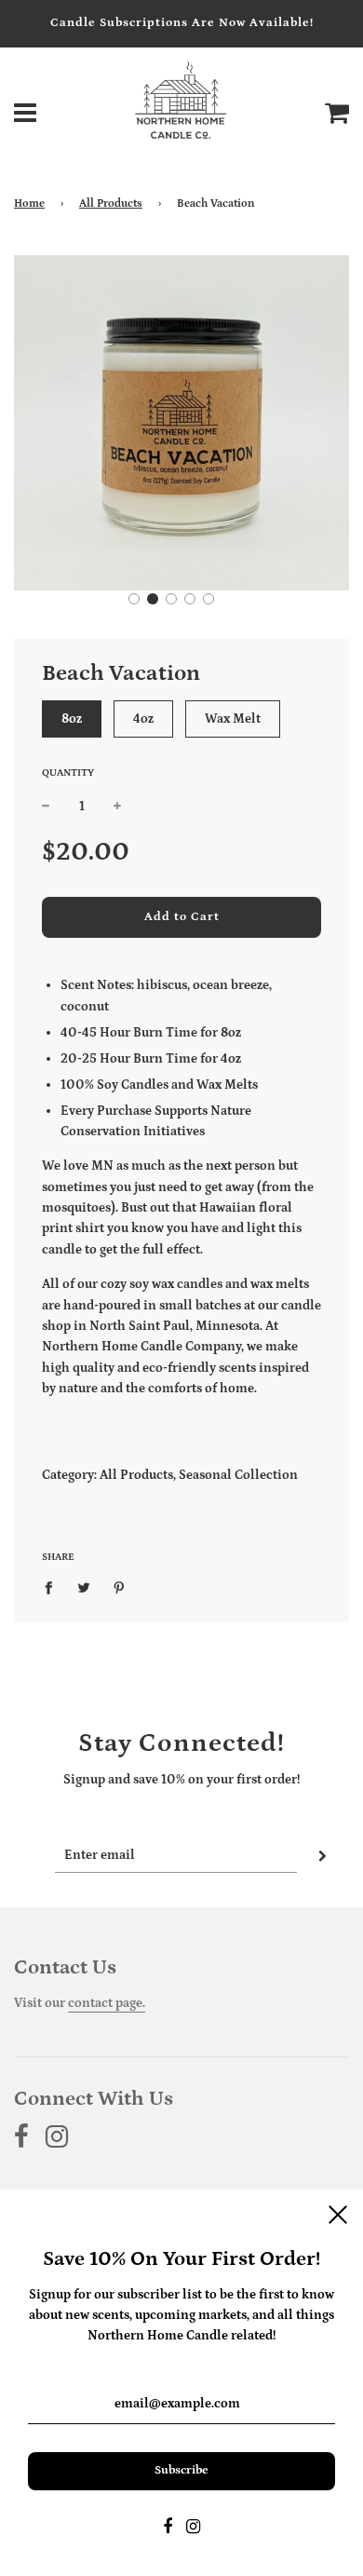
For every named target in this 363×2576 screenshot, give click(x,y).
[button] (134, 599)
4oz (143, 719)
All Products (111, 203)
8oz (72, 719)
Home (29, 203)
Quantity (68, 773)
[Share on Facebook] (54, 1587)
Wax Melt (233, 719)
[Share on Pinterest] (120, 1587)
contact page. (107, 2003)
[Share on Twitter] (84, 1587)
